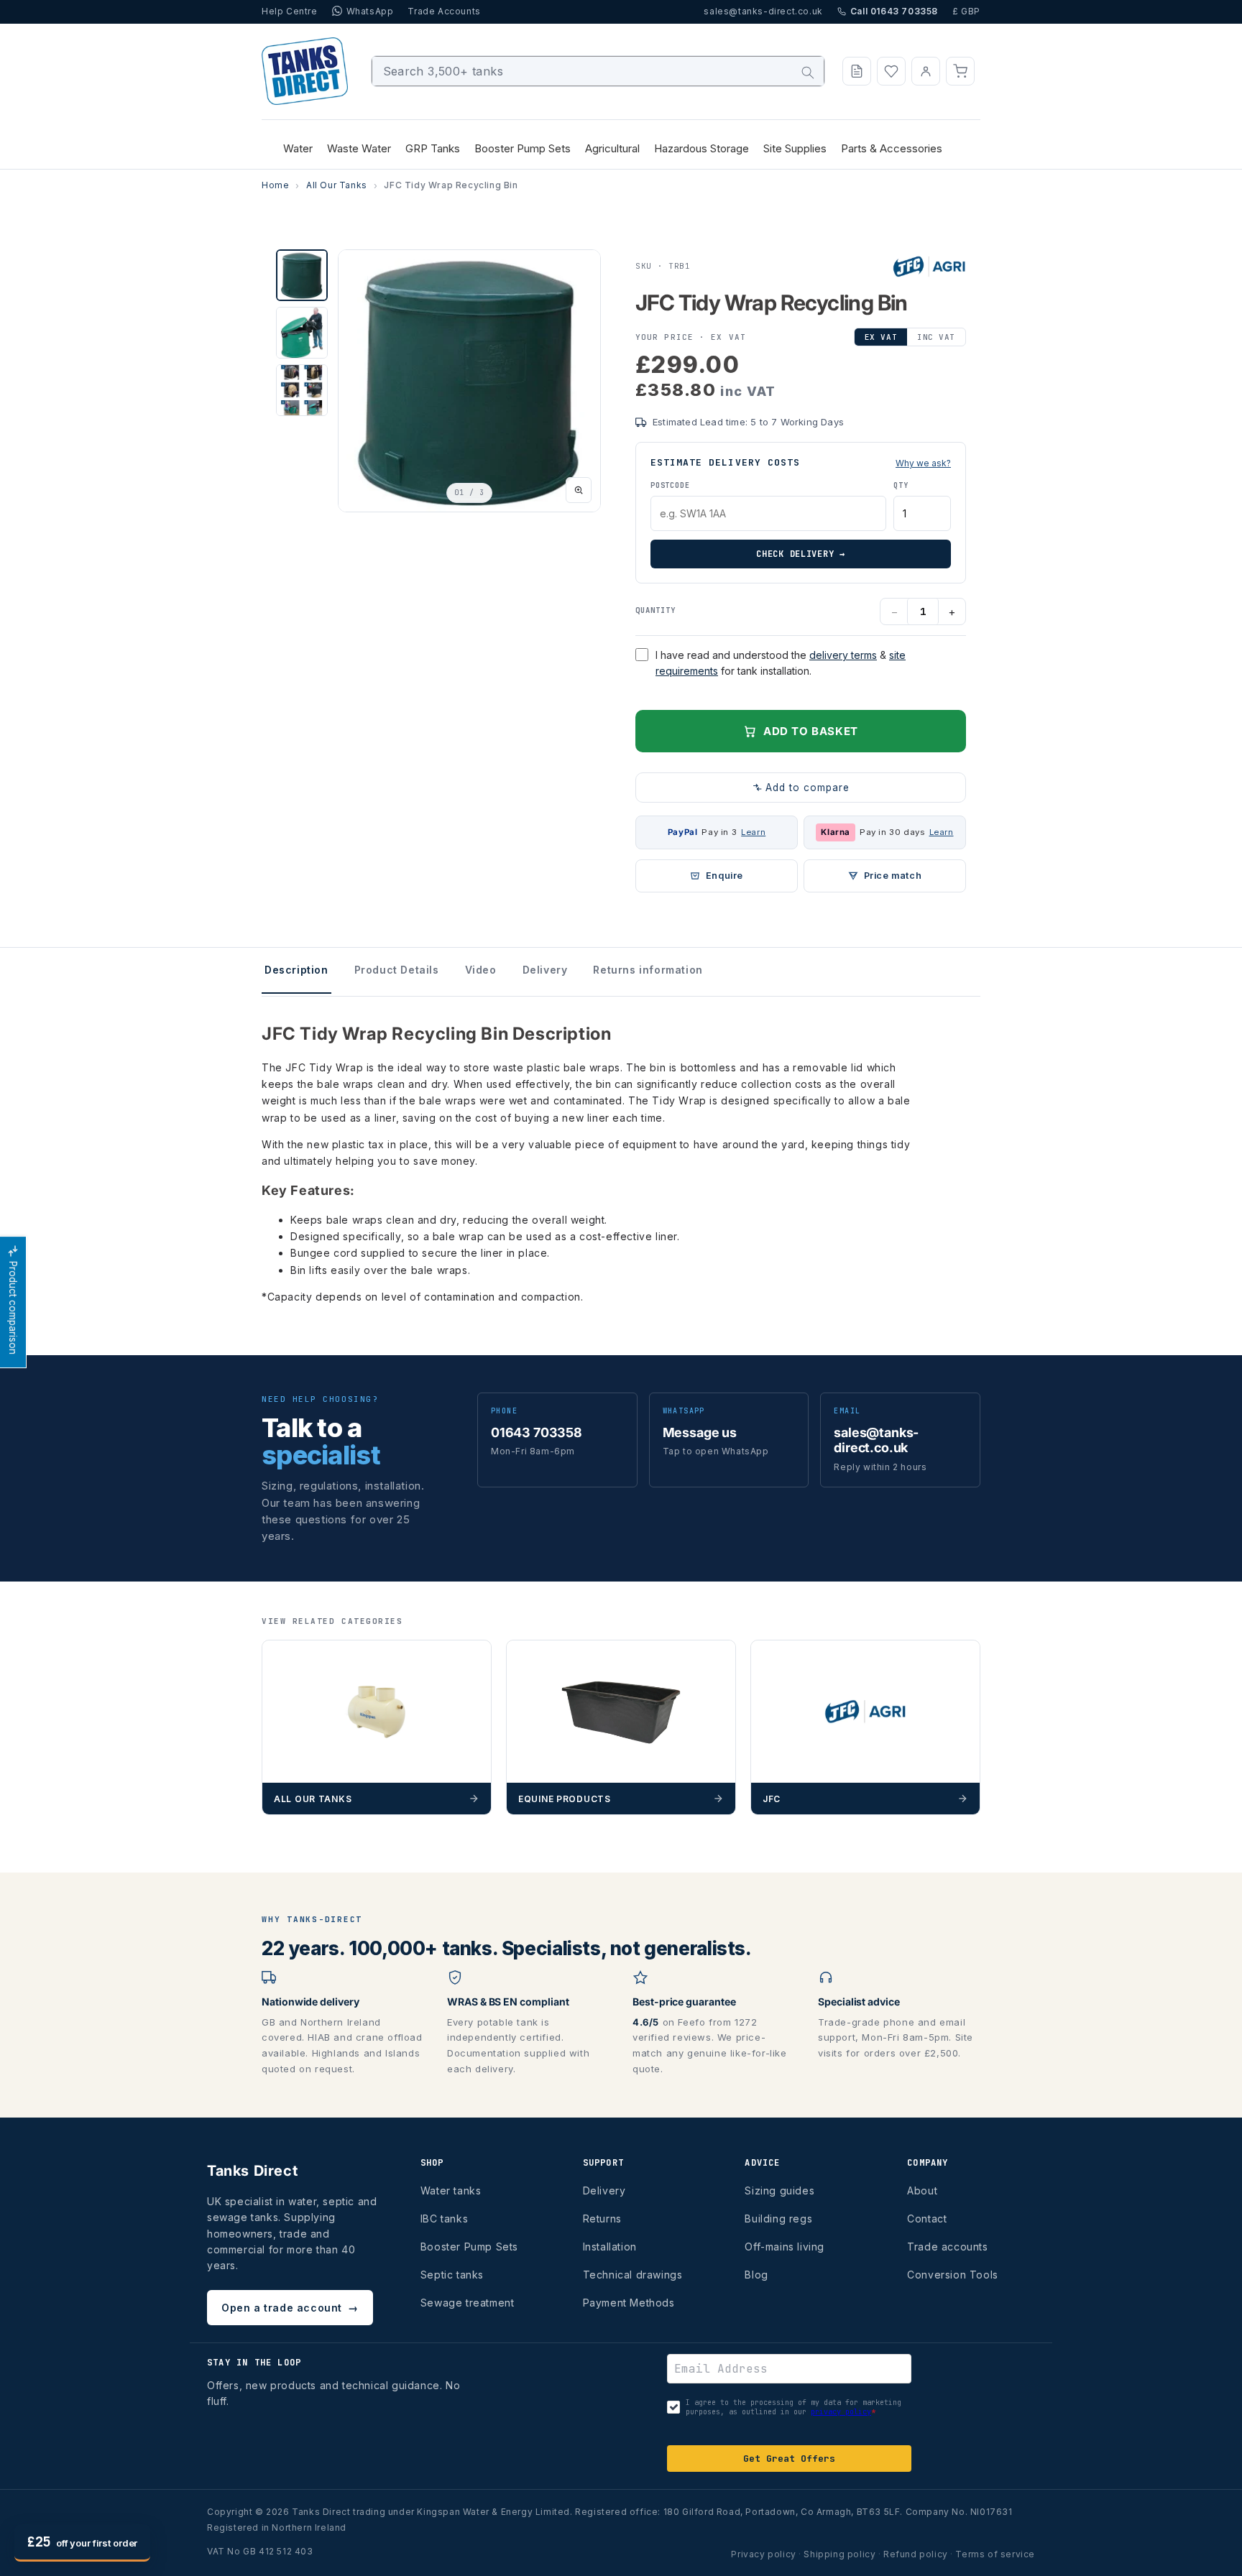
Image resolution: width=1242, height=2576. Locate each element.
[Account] (926, 71)
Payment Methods (629, 2303)
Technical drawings (633, 2275)
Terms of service (995, 2554)
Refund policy (916, 2554)
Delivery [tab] (545, 970)
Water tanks (451, 2190)
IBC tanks (444, 2219)
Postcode (670, 485)
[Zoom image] (579, 490)
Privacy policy (763, 2554)
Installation (610, 2247)
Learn (753, 832)
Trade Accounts (444, 11)
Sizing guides (779, 2190)
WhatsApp (370, 11)
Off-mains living (785, 2247)
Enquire (724, 876)
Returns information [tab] (648, 970)
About (922, 2190)
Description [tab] (296, 970)
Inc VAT (936, 337)
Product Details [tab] (397, 970)
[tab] (302, 275)
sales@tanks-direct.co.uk (763, 11)
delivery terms (843, 655)
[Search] (808, 73)
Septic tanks (452, 2275)
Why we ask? (923, 463)
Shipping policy (839, 2554)
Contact (927, 2219)
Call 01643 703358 (894, 11)
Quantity (655, 610)
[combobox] (598, 71)
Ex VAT (881, 337)
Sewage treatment (468, 2303)
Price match (893, 876)
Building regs (778, 2219)
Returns (602, 2219)
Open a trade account (290, 2308)
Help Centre (290, 11)
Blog (756, 2275)
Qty (901, 485)
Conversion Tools (953, 2275)
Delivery (604, 2190)
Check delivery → (801, 554)
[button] (960, 71)
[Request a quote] (857, 71)
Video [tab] (481, 970)
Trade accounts (947, 2247)
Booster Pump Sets (469, 2247)
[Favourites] (891, 71)
